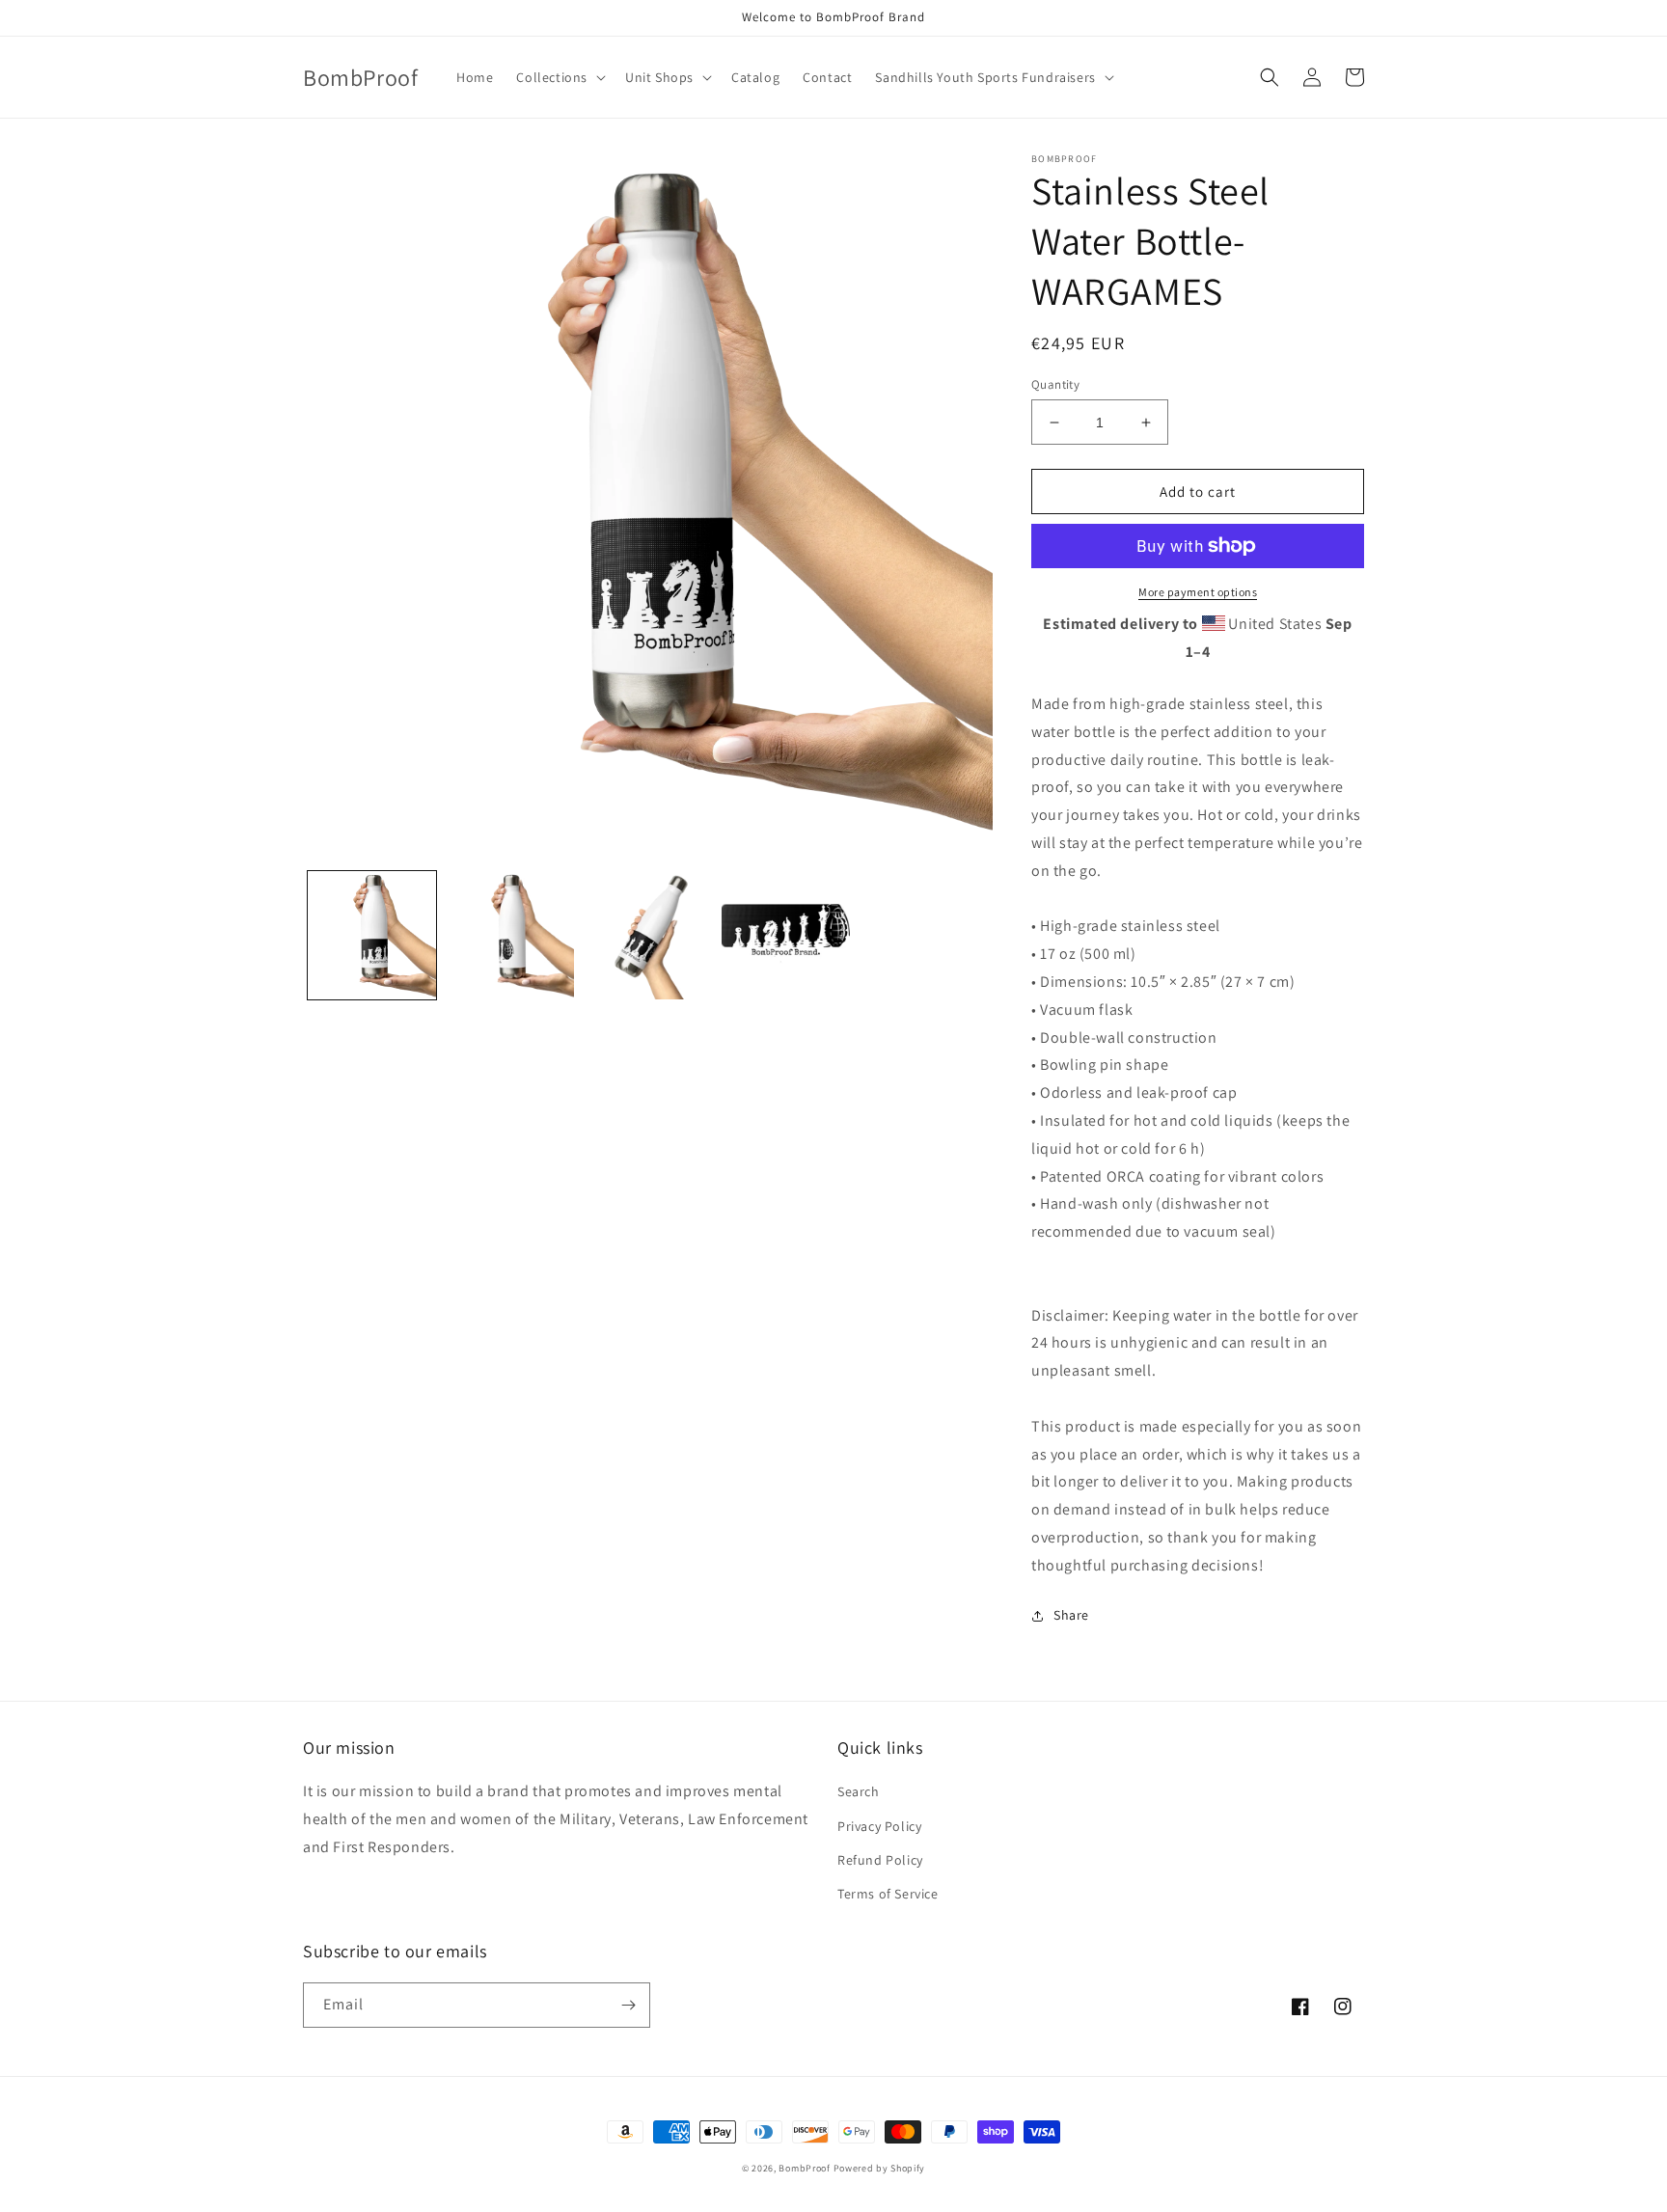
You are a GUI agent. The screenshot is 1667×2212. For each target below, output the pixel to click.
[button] (559, 77)
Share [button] (1071, 1615)
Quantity (1055, 384)
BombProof (804, 2168)
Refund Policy (880, 1860)
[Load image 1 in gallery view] (372, 935)
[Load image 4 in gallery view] (786, 935)
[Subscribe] (628, 2005)
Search (859, 1791)
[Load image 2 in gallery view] (510, 935)
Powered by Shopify (880, 2168)
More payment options (1198, 592)
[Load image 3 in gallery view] (648, 935)
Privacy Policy (879, 1826)
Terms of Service (888, 1894)
